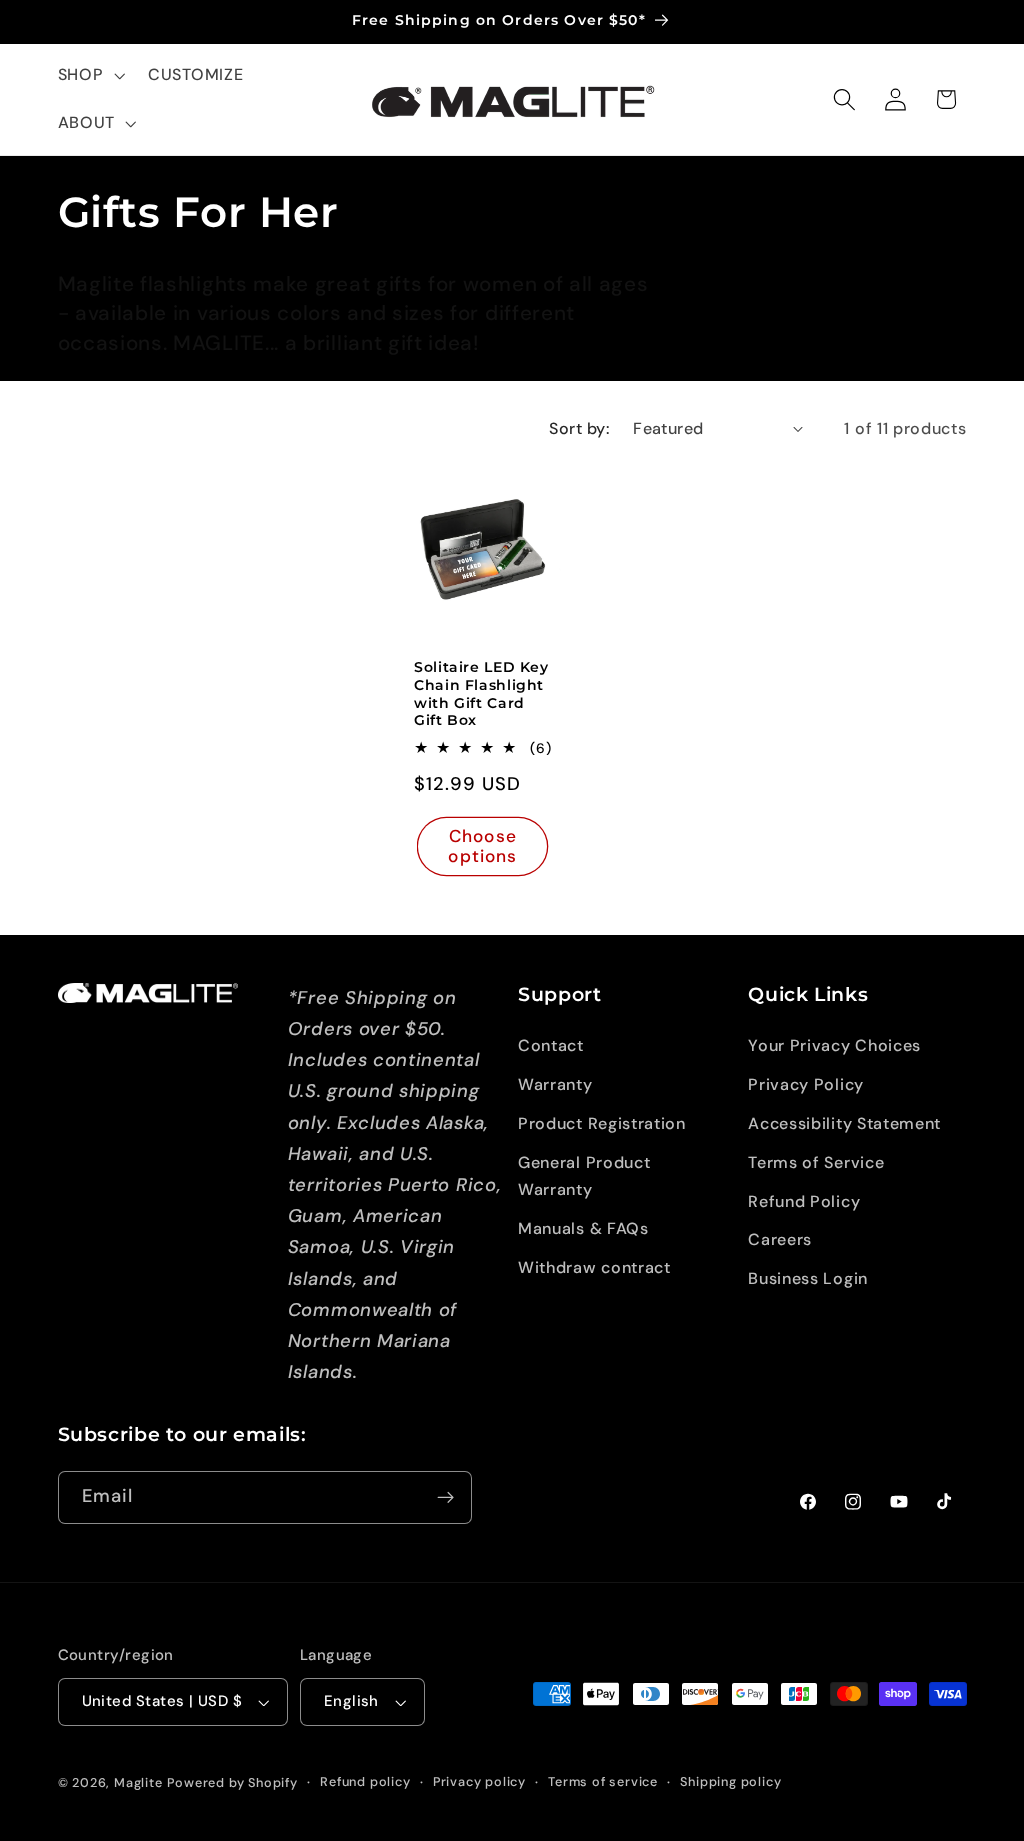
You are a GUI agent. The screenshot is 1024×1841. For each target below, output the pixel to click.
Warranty (555, 1084)
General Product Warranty (584, 1176)
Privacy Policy (806, 1084)
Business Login (808, 1278)
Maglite (138, 1782)
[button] (89, 76)
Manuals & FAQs (583, 1228)
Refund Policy (804, 1201)
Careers (780, 1239)
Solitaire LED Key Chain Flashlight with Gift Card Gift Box (481, 693)
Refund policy (365, 1781)
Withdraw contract (594, 1267)
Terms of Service (816, 1162)
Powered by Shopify (232, 1782)
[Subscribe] (445, 1498)
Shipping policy (730, 1781)
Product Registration (602, 1123)
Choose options (482, 846)
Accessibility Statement (844, 1123)
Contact (551, 1045)
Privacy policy (479, 1781)
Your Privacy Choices (834, 1045)
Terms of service (603, 1781)
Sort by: (579, 428)
